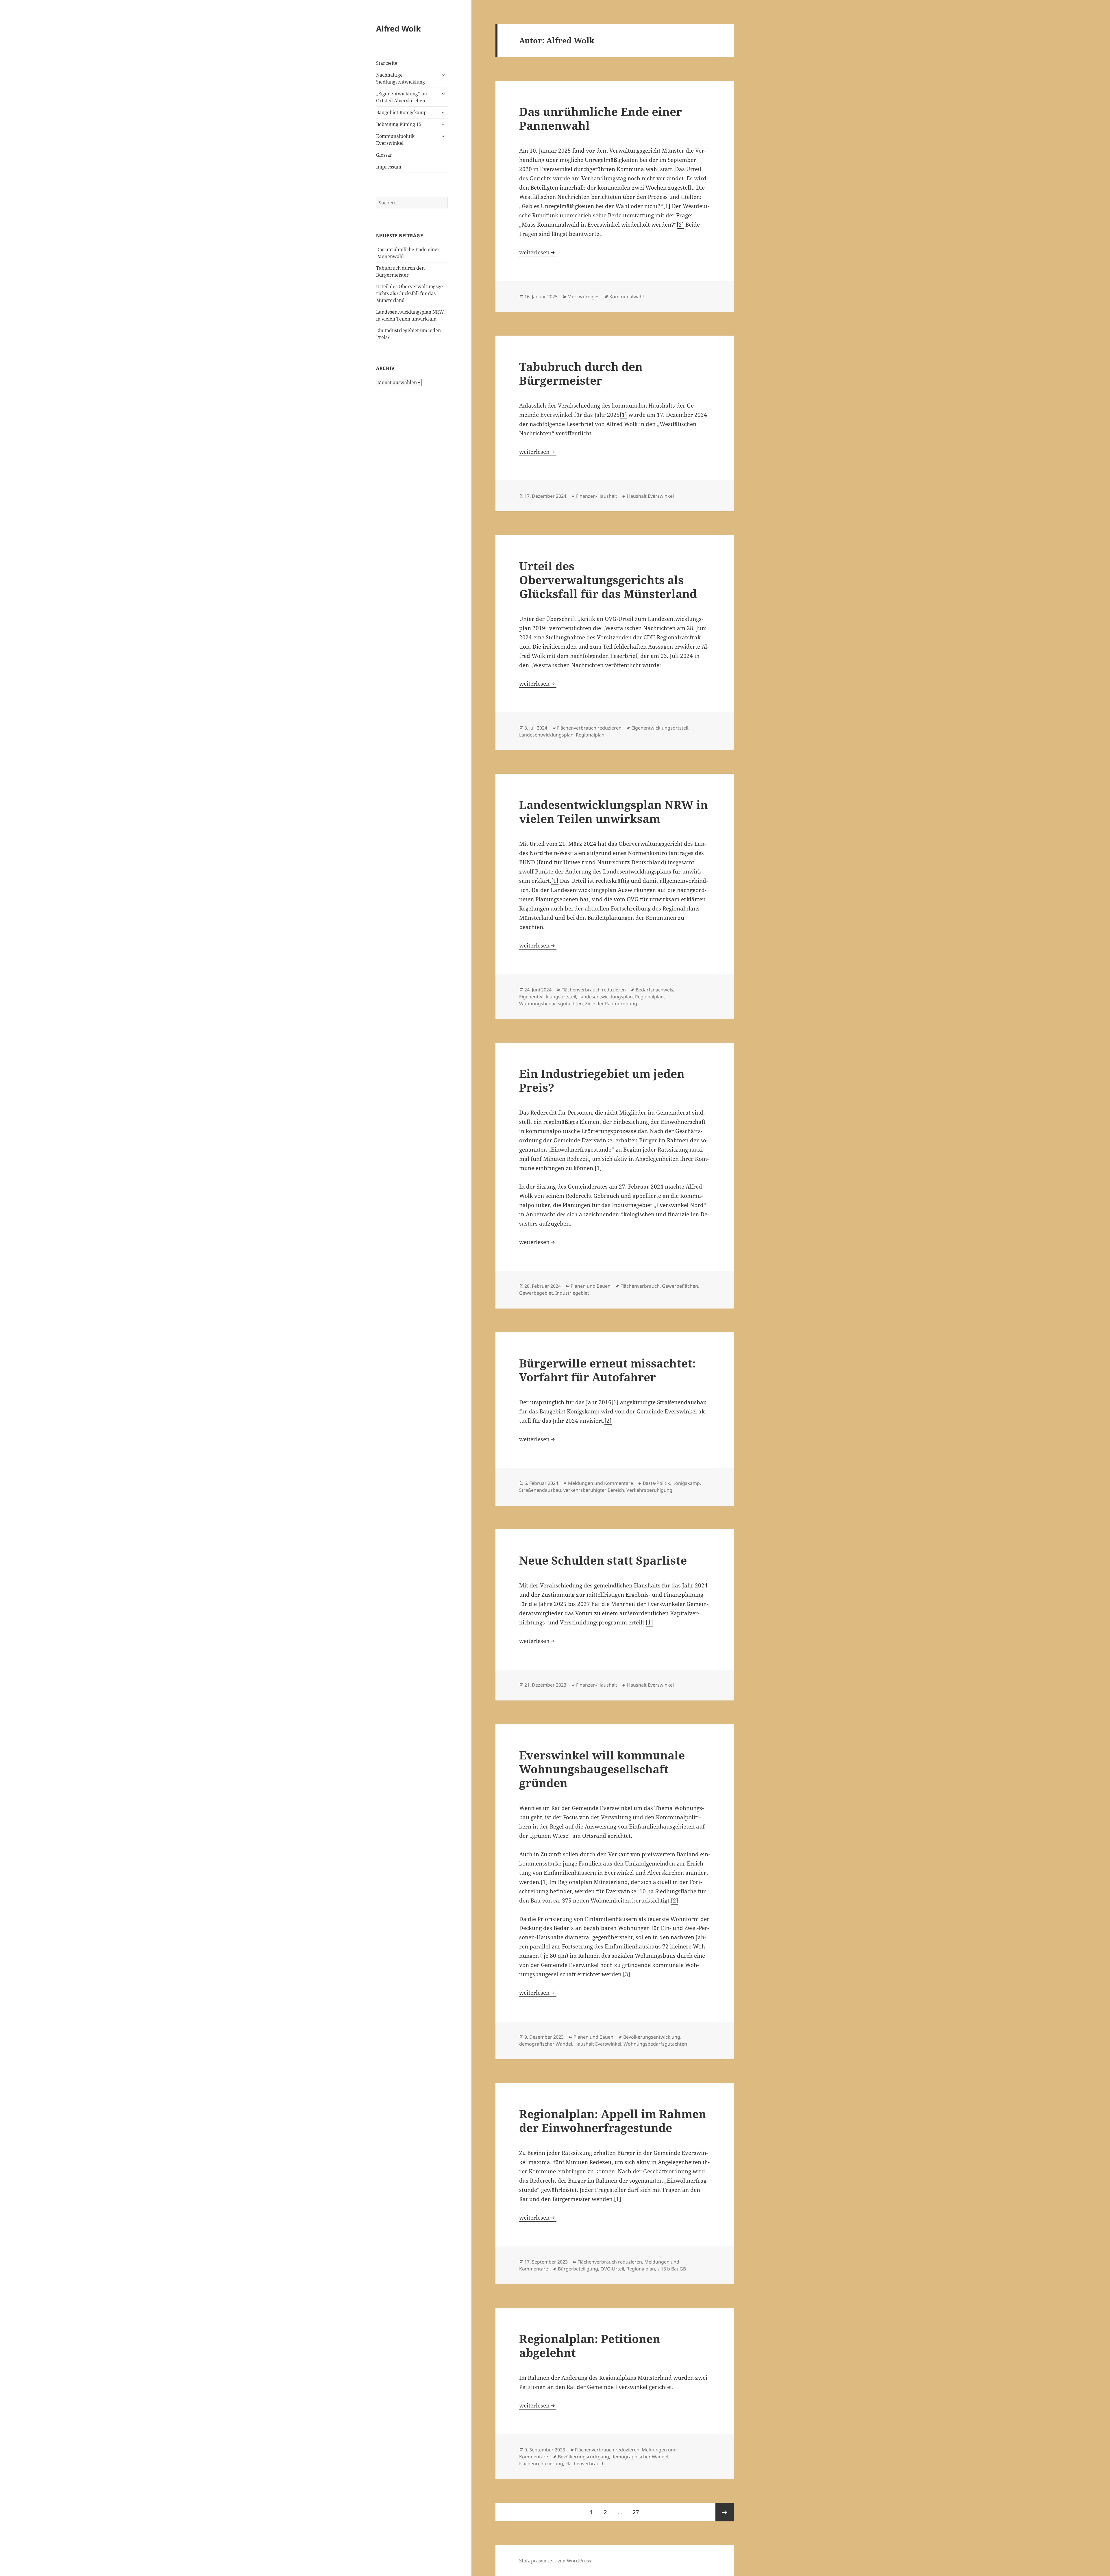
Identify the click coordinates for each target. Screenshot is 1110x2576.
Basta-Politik (656, 1483)
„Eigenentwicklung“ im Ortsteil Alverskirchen (402, 97)
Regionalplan (590, 735)
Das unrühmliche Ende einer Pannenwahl (601, 118)
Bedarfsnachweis (654, 990)
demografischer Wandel (546, 2044)
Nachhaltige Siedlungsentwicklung (400, 78)
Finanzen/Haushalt (597, 496)
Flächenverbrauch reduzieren (589, 728)
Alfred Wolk (398, 28)
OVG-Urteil (612, 2269)
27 (638, 2512)
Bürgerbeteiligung (578, 2269)
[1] (667, 206)
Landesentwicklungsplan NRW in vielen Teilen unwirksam (614, 812)
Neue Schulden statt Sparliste (603, 1560)
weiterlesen (538, 252)
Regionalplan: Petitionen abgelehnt (590, 2345)
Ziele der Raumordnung (611, 1004)
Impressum (389, 167)
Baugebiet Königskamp (401, 112)
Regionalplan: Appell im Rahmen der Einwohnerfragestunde (613, 2121)
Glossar (384, 155)
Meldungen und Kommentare (601, 1483)
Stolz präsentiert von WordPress (555, 2561)
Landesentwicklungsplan (546, 735)
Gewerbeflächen (680, 1286)
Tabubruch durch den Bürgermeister (581, 373)
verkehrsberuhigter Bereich (594, 1490)
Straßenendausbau (540, 1490)
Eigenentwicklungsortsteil (660, 728)
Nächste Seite (725, 2512)
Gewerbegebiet (536, 1293)
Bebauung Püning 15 (399, 124)
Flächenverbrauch (640, 1286)
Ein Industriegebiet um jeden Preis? (602, 1080)
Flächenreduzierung (541, 2464)
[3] (627, 1974)
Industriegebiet (572, 1293)
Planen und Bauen (591, 1286)
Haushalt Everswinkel (650, 496)
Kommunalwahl (627, 297)
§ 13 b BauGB (672, 2269)
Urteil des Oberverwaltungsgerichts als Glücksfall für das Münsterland (410, 293)
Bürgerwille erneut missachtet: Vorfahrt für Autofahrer (607, 1370)
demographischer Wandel (640, 2457)
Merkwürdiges (583, 297)
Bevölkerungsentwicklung (652, 2037)
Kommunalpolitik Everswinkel (395, 140)
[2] (680, 225)
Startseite (387, 63)
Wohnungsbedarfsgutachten (551, 1004)
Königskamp (686, 1483)
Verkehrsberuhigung (649, 1490)
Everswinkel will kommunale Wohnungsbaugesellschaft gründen (602, 1769)
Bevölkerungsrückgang (583, 2457)
